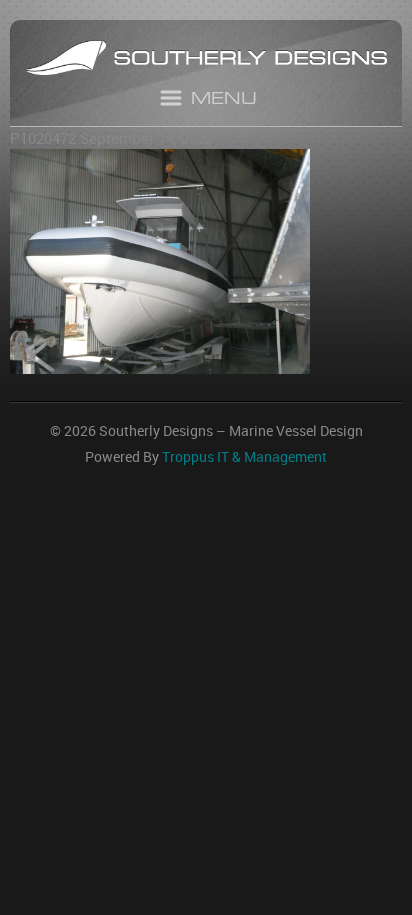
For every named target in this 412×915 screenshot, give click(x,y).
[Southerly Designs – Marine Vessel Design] (206, 60)
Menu (224, 100)
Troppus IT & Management (244, 457)
